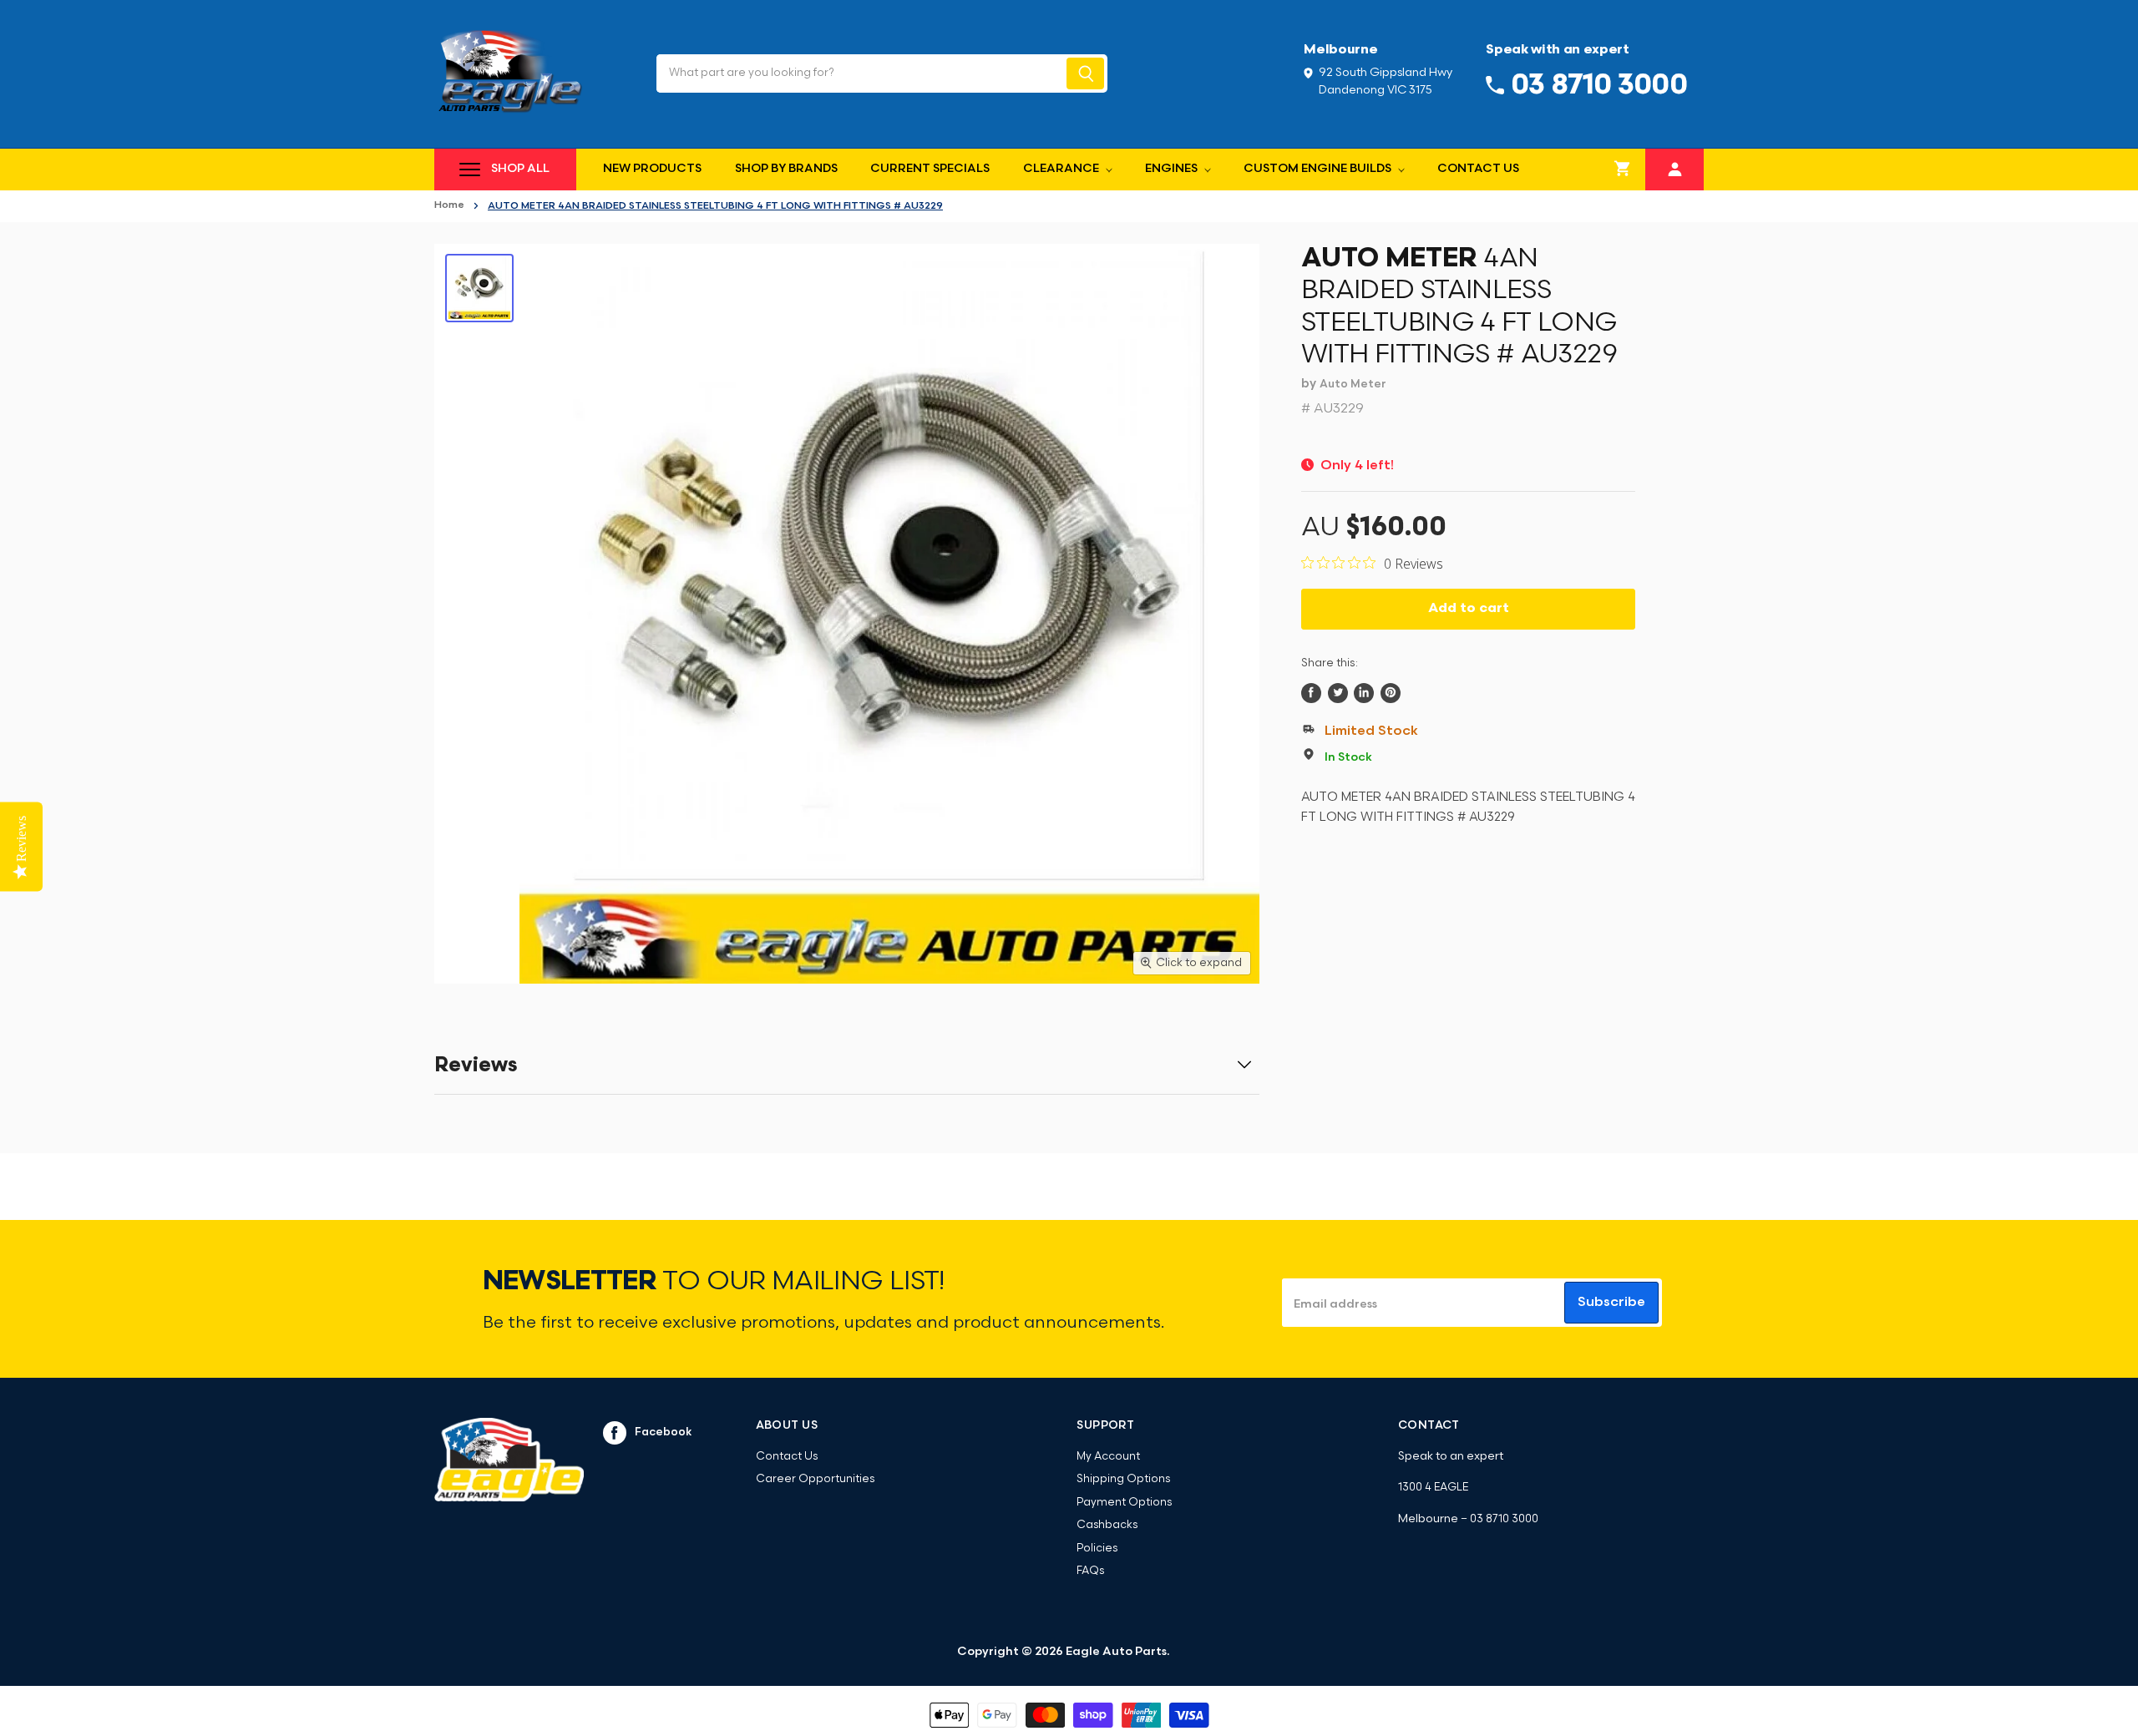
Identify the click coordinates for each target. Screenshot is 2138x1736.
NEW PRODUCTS (652, 169)
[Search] (1085, 73)
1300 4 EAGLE (1433, 1488)
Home (449, 205)
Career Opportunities (815, 1479)
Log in (1675, 167)
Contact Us (1478, 169)
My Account (1108, 1457)
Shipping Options (1123, 1479)
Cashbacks (1107, 1525)
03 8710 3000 (1504, 1519)
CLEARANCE (1062, 169)
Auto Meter (1353, 385)
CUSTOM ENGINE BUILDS (1319, 169)
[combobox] (860, 73)
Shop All (520, 169)
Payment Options (1124, 1503)
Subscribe (1611, 1303)
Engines (1173, 169)
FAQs (1090, 1571)
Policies (1097, 1549)
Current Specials (930, 169)
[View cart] (1623, 170)
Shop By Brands (786, 169)
